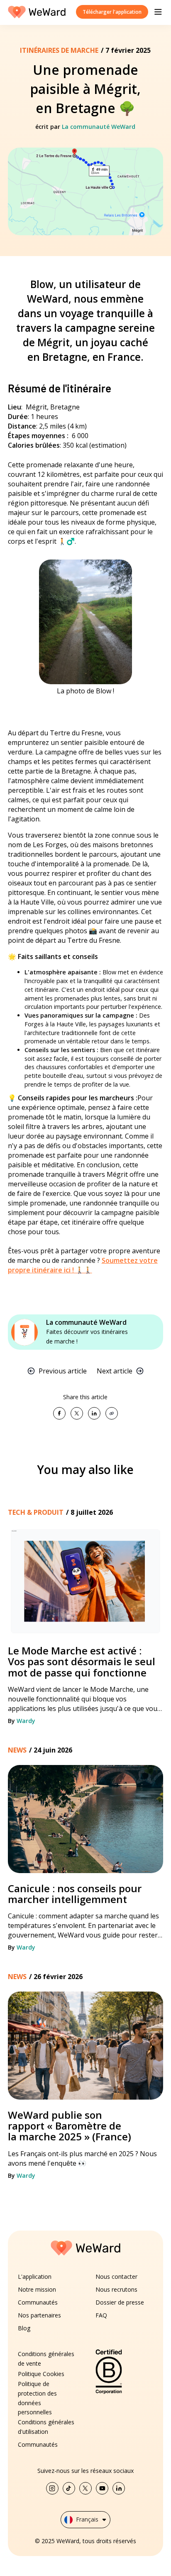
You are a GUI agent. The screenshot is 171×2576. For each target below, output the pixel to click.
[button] (158, 12)
